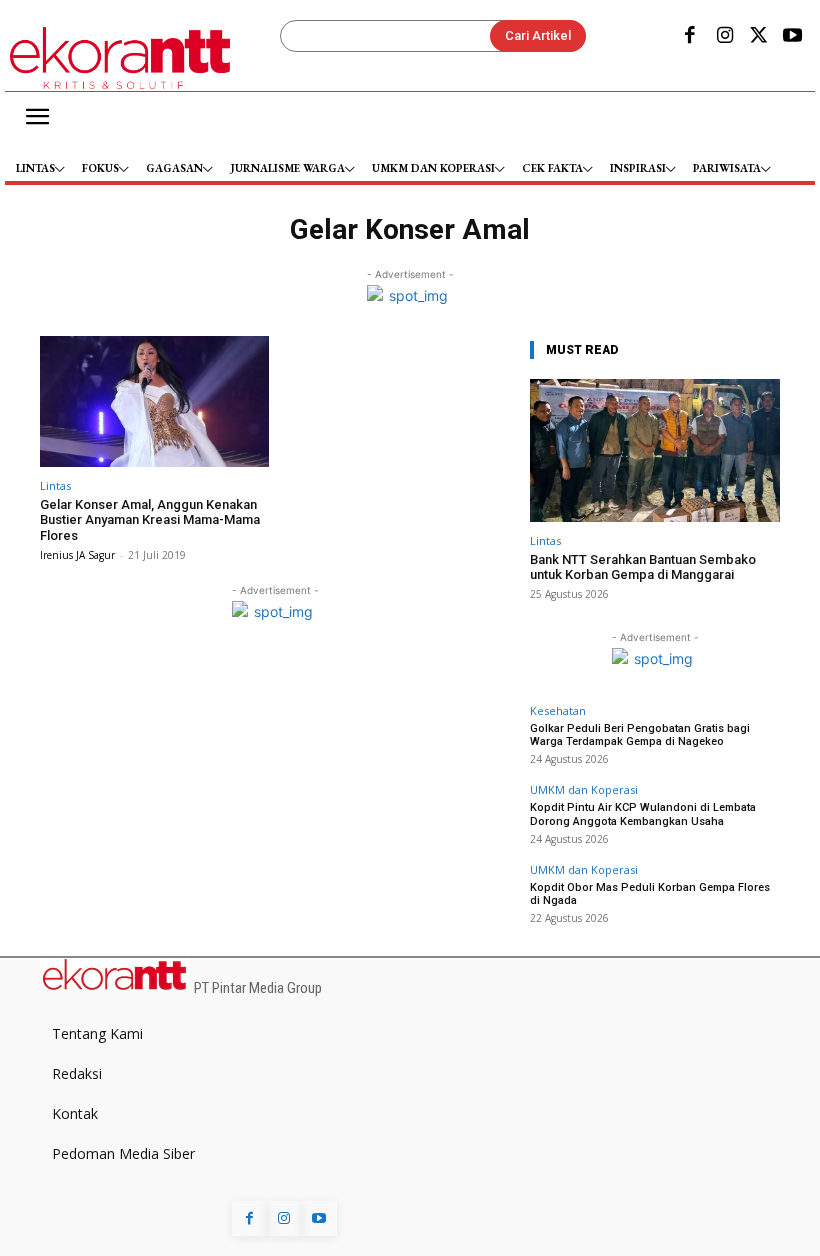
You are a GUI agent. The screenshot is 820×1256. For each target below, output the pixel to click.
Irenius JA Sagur (77, 555)
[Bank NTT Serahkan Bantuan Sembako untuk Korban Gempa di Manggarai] (655, 450)
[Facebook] (690, 37)
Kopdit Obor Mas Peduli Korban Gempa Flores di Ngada (650, 894)
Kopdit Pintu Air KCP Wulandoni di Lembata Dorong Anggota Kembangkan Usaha (643, 814)
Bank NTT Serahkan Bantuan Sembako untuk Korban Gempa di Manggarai (643, 567)
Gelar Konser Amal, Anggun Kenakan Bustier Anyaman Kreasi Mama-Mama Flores (150, 520)
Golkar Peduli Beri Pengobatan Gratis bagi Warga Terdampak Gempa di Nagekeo (640, 735)
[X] (759, 37)
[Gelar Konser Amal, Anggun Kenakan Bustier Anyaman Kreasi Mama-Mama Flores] (154, 401)
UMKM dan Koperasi (584, 789)
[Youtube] (793, 37)
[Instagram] (724, 37)
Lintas (55, 485)
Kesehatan (558, 710)
